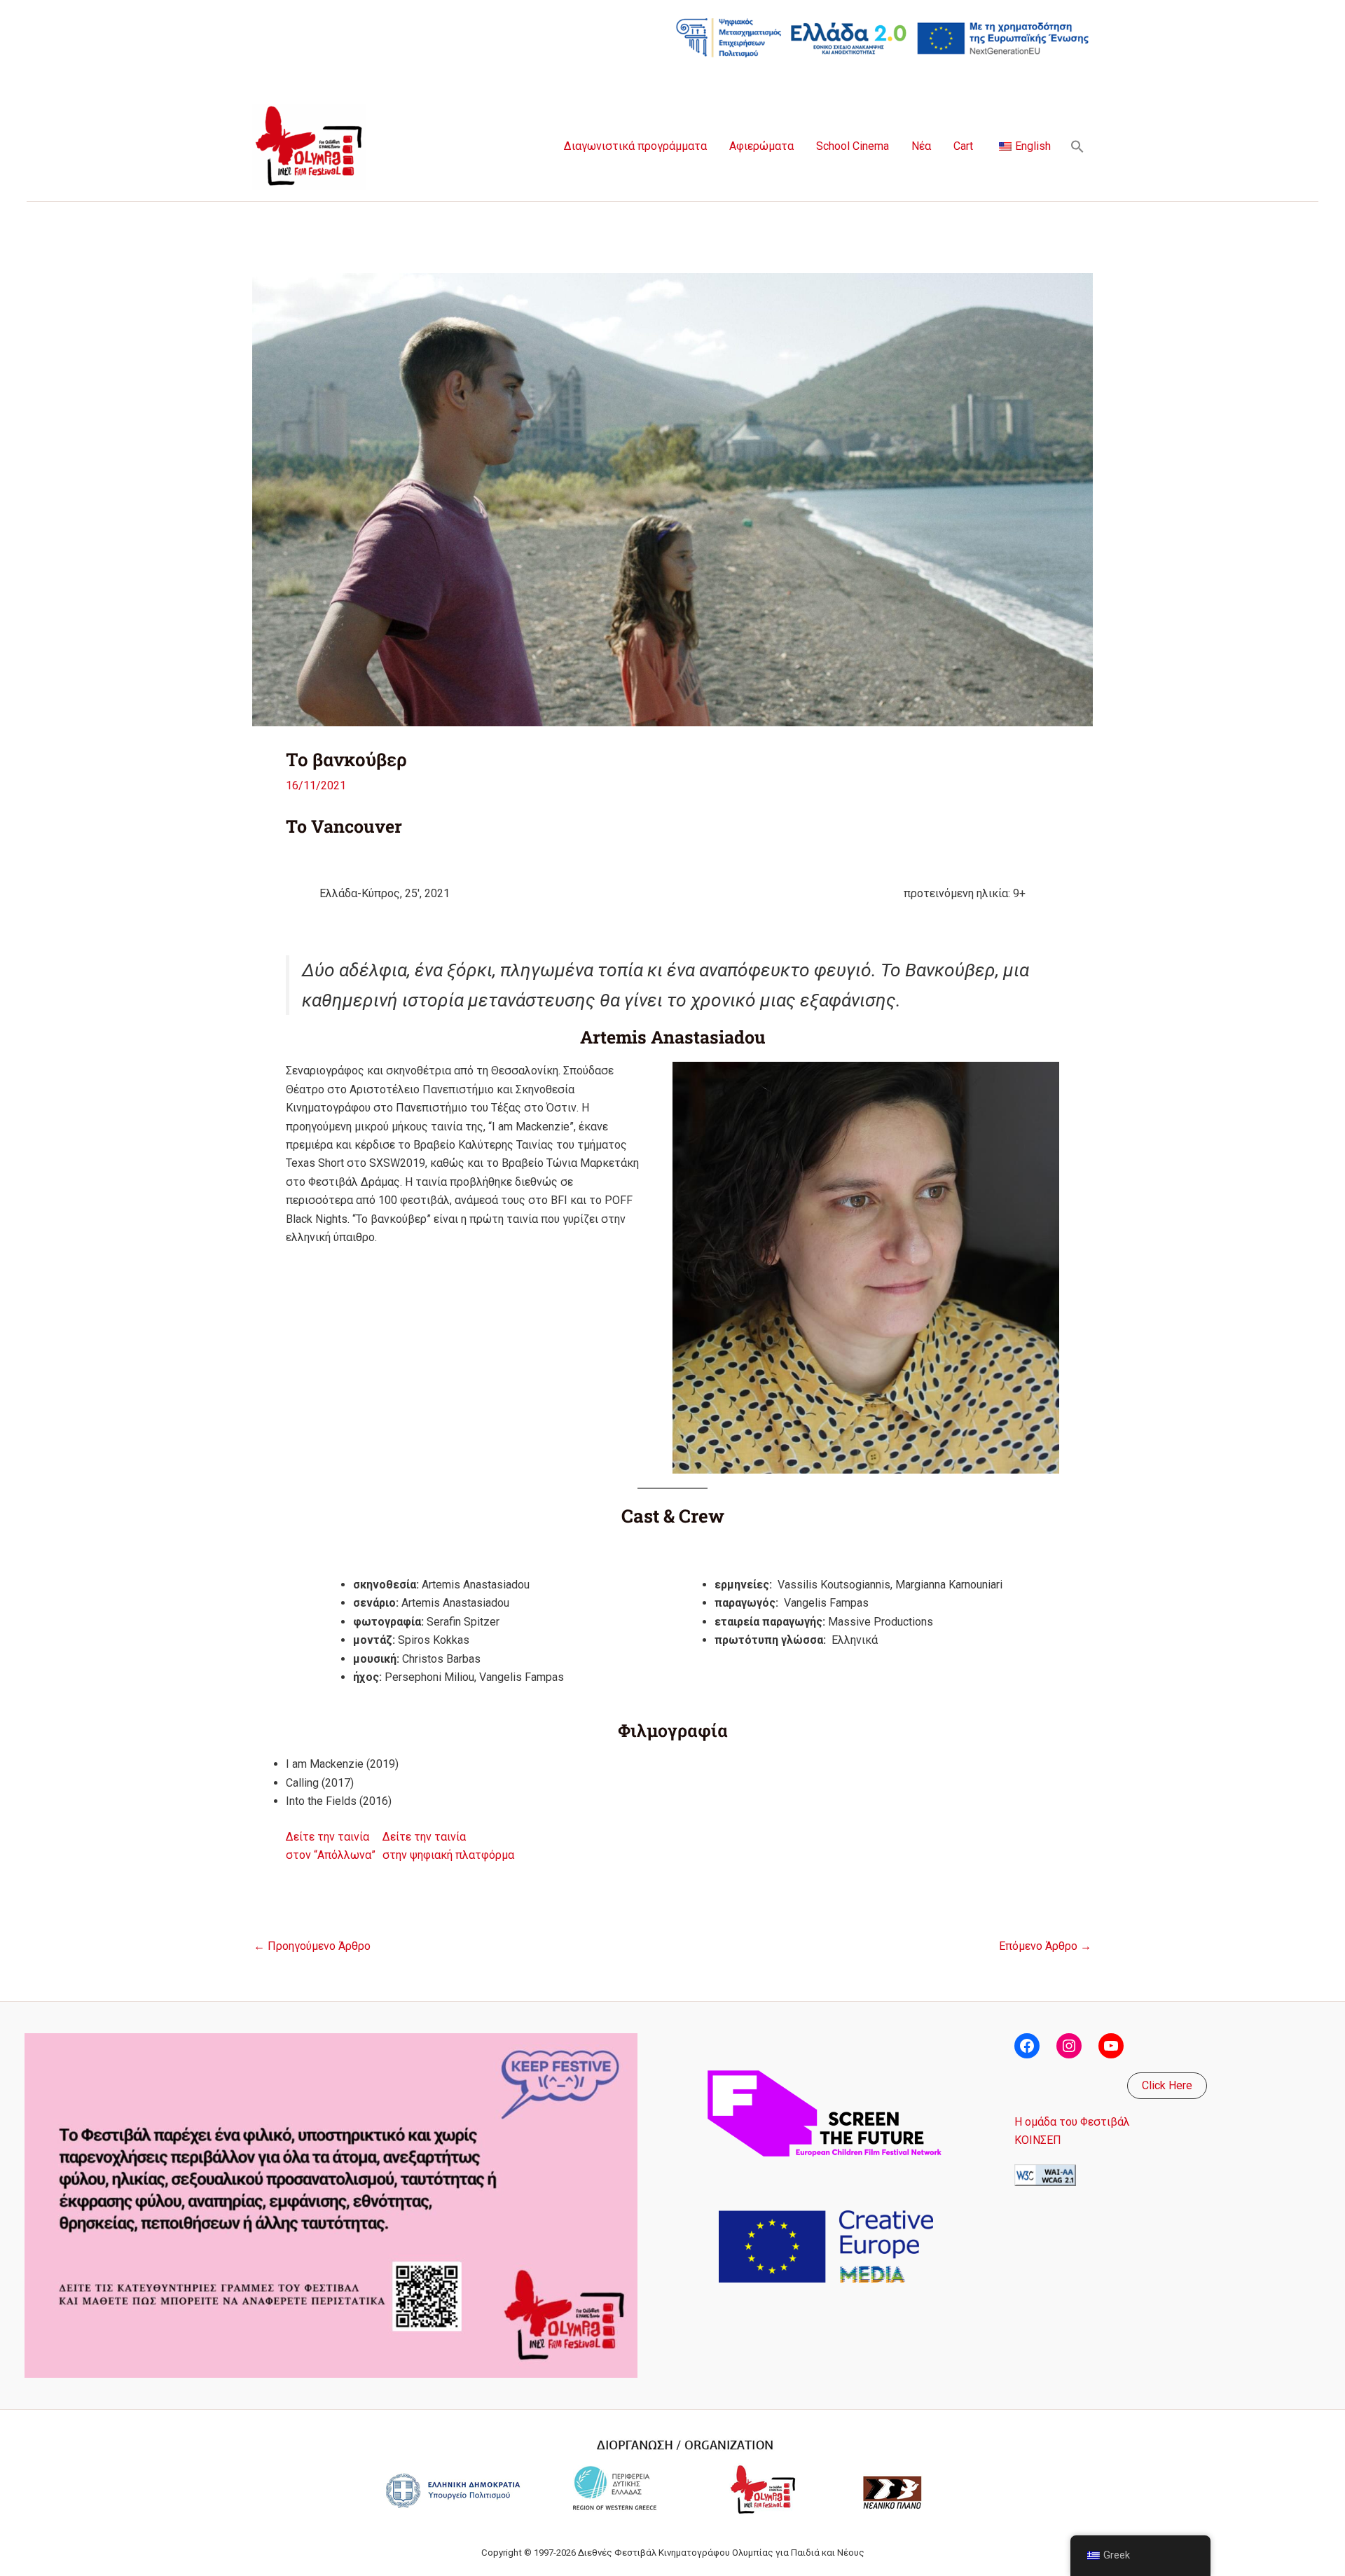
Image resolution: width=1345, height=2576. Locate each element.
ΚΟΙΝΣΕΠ (1038, 2140)
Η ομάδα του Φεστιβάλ (1072, 2122)
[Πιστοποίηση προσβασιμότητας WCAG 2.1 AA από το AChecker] (1045, 2174)
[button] (1077, 146)
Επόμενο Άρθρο (1045, 1946)
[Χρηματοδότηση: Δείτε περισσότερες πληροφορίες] (883, 37)
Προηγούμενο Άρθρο (312, 1946)
